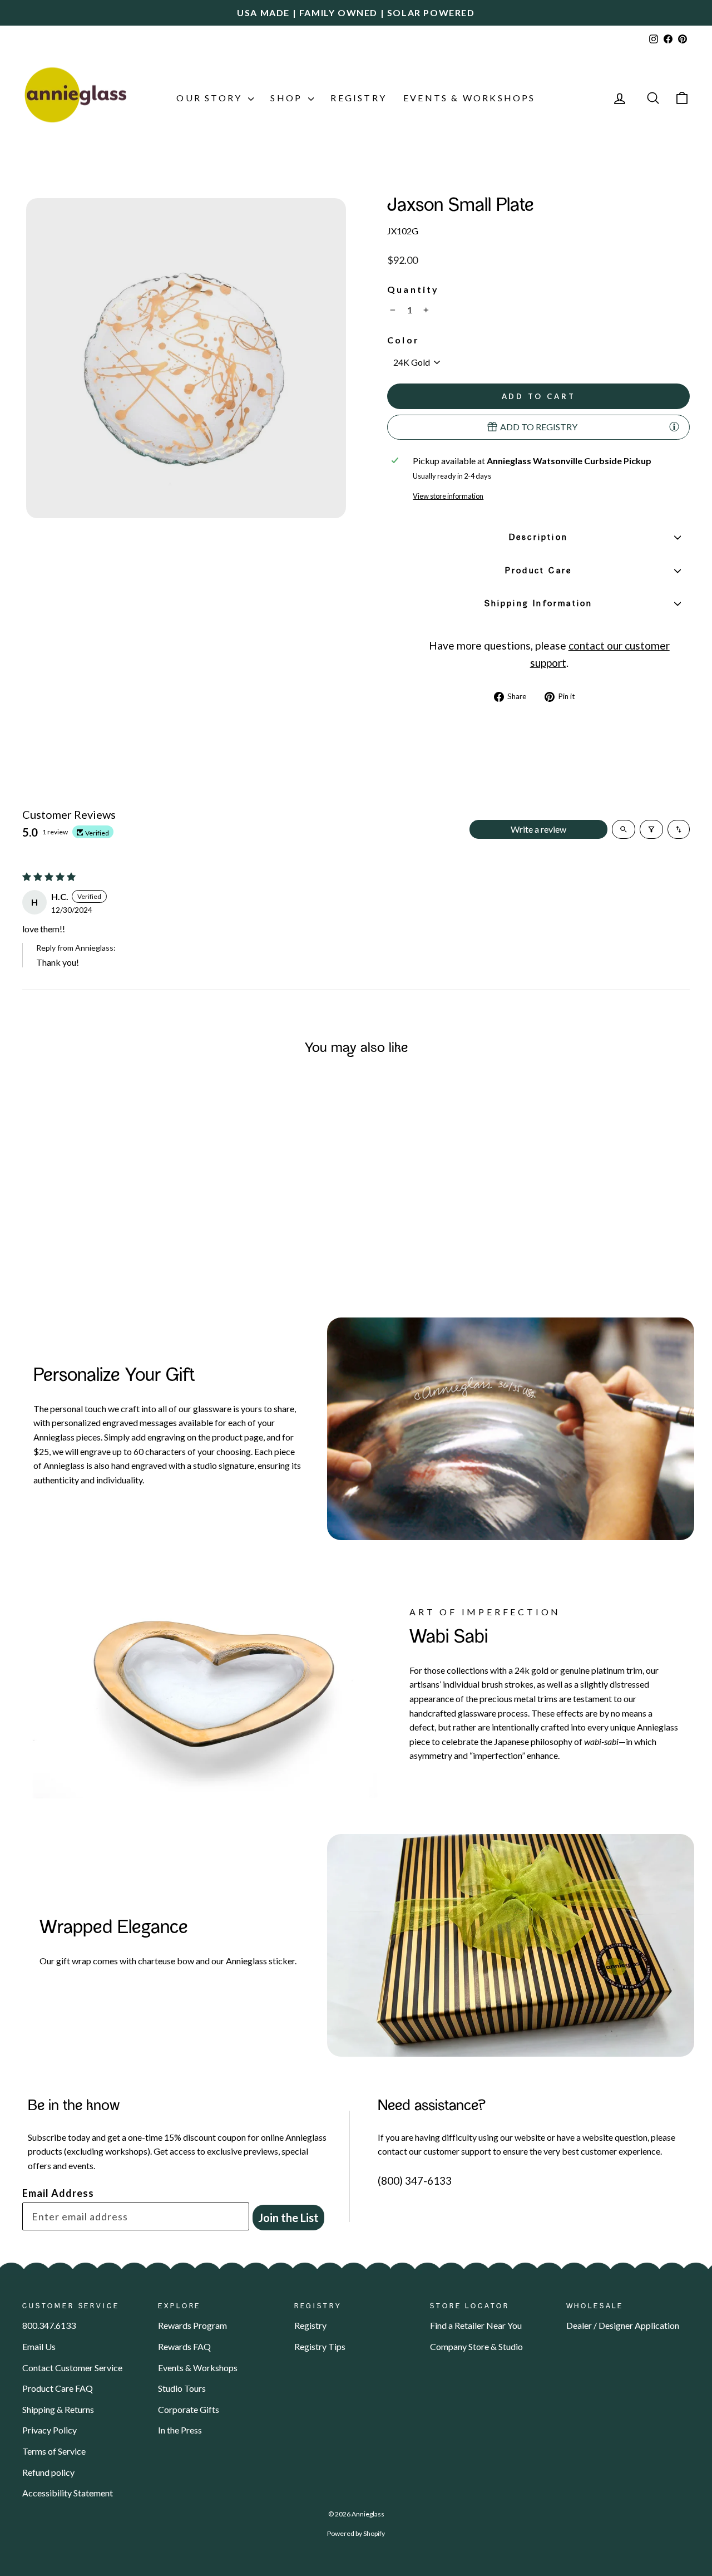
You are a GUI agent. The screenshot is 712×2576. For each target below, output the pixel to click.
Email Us (39, 2346)
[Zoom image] (186, 358)
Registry (359, 98)
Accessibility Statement (68, 2493)
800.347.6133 (49, 2325)
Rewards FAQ (184, 2346)
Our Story (211, 98)
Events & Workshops (469, 98)
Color (403, 340)
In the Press (180, 2430)
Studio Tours (182, 2388)
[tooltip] (674, 426)
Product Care (538, 571)
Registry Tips (320, 2346)
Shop (288, 98)
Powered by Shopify (356, 2533)
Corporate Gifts (189, 2409)
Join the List (288, 2218)
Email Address (58, 2193)
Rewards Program (192, 2325)
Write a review (538, 829)
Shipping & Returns (58, 2409)
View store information (448, 496)
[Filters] (651, 829)
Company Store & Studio (476, 2346)
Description (538, 538)
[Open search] (624, 829)
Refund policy (48, 2472)
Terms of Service (54, 2451)
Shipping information (539, 604)
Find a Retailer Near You (476, 2325)
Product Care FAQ (58, 2388)
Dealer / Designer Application (623, 2325)
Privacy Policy (50, 2430)
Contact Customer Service (72, 2368)
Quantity (413, 289)
